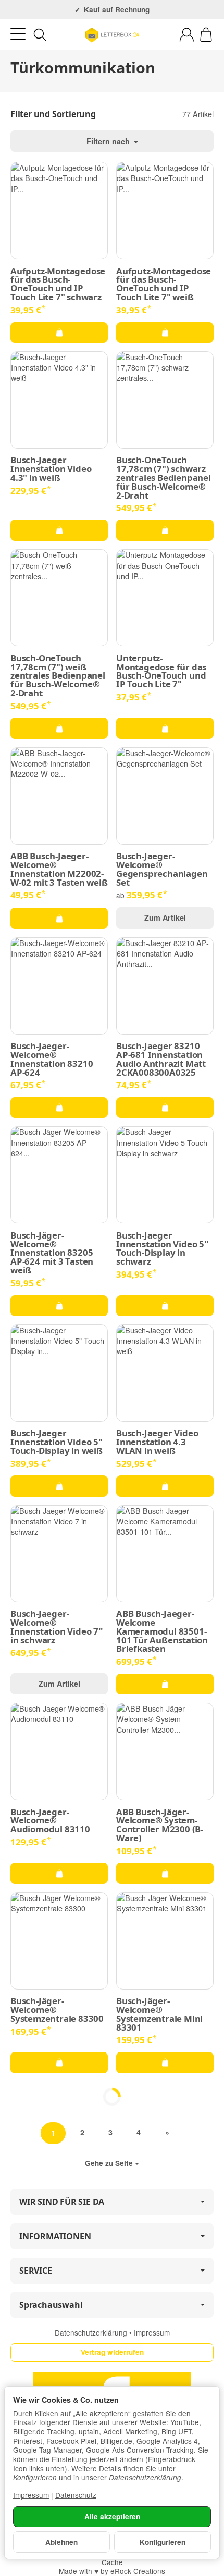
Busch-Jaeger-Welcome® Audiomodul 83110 (50, 1821)
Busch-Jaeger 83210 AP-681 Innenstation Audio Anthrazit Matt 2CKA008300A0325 (161, 1059)
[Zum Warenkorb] (206, 35)
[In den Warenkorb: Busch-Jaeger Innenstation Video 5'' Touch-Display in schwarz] (165, 1306)
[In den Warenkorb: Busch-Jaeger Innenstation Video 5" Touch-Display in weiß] (59, 1486)
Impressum (152, 2332)
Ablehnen (61, 2542)
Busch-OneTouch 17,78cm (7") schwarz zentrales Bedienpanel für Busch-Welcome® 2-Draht (164, 478)
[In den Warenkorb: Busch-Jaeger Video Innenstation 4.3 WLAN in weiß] (165, 1486)
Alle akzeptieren (112, 2516)
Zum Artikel (165, 917)
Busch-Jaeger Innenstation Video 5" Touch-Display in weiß (57, 1442)
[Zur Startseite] (112, 35)
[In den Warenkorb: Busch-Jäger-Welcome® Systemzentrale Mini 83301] (165, 2062)
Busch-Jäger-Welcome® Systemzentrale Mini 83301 (159, 2014)
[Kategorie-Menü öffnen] (18, 34)
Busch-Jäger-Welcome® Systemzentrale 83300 (57, 2010)
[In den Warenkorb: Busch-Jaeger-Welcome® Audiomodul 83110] (59, 1873)
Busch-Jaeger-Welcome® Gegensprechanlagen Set (162, 869)
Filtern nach (109, 141)
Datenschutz (76, 2495)
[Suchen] (40, 35)
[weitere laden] (112, 2097)
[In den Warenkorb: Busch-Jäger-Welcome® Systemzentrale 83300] (59, 2062)
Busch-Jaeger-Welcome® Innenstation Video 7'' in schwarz (57, 1627)
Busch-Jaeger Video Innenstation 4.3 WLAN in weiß (157, 1442)
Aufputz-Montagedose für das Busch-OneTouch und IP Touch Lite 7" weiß (164, 284)
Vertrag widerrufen (112, 2352)
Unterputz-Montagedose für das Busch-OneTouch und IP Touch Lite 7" (161, 672)
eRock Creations (138, 2571)
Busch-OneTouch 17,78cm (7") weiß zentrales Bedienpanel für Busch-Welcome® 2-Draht (58, 676)
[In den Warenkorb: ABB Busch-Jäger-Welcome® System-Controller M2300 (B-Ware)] (165, 1873)
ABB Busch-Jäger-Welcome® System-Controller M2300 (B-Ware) (160, 1825)
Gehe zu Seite (109, 2163)
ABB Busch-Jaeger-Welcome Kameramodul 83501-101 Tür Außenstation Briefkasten (162, 1631)
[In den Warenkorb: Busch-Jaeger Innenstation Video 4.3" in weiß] (59, 530)
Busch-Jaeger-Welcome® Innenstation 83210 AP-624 (52, 1059)
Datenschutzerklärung (92, 2332)
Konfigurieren (163, 2542)
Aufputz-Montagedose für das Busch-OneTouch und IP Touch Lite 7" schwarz (58, 284)
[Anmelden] (187, 35)
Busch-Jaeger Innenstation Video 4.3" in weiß (51, 469)
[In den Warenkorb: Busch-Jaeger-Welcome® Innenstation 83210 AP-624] (59, 1107)
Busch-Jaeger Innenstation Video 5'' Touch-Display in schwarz (162, 1249)
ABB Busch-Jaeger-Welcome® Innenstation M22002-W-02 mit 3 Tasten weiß (59, 869)
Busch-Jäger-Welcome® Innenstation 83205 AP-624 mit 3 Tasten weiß (52, 1253)
